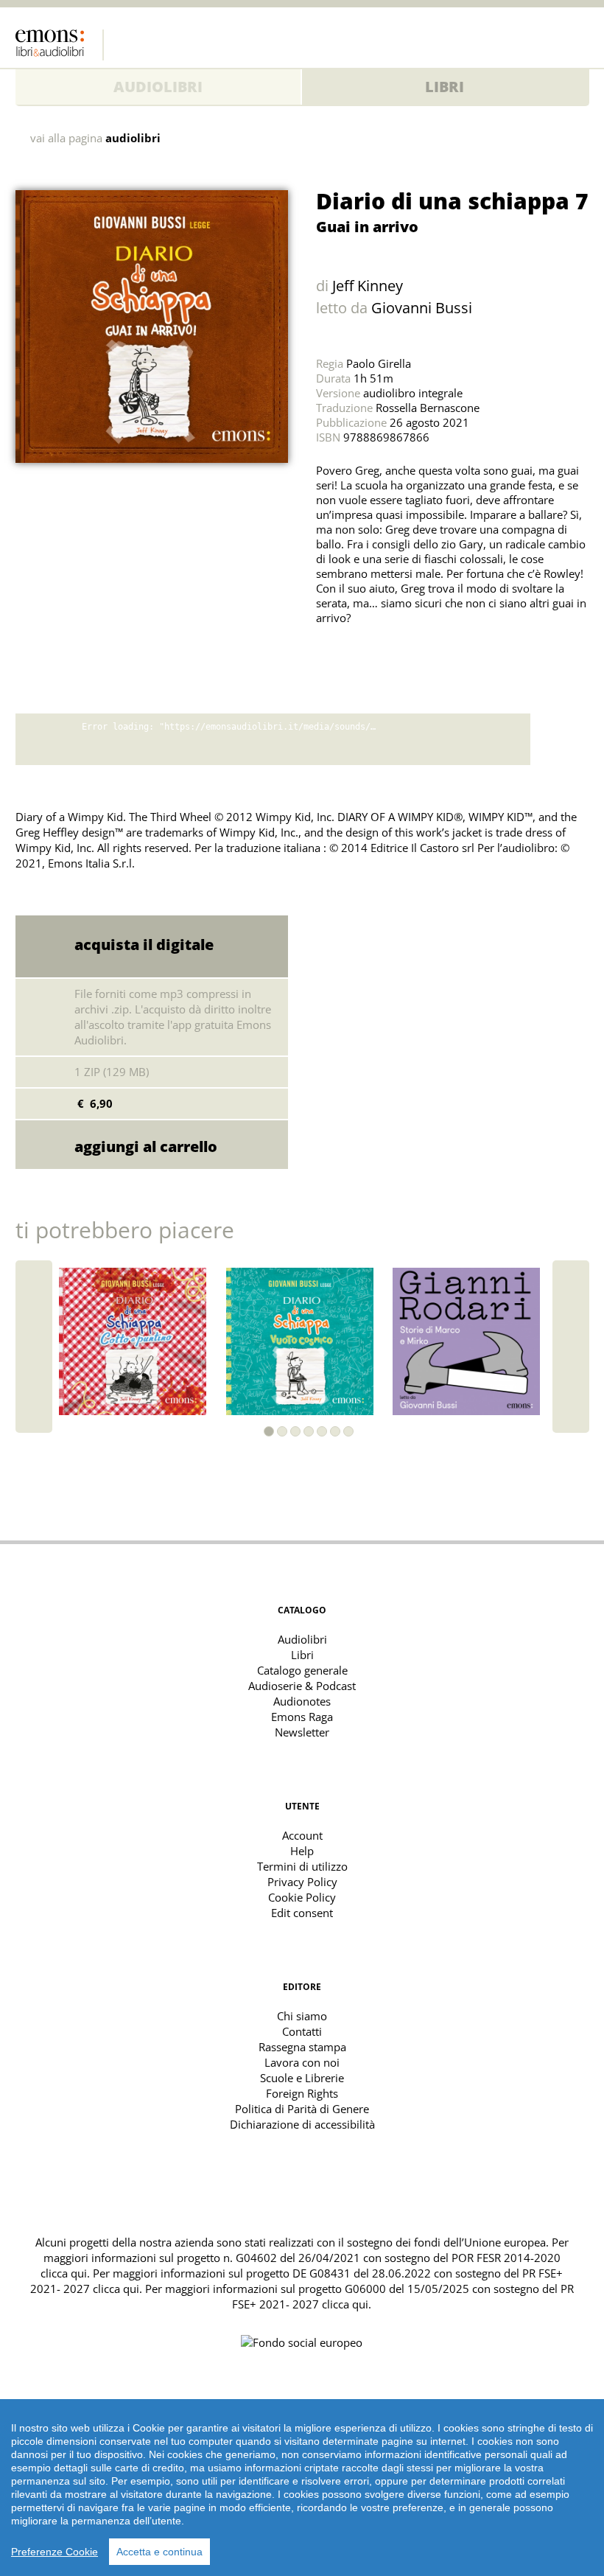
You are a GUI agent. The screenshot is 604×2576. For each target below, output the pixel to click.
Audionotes (302, 1701)
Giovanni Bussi (422, 308)
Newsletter (302, 1732)
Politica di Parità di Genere (302, 2109)
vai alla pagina (95, 138)
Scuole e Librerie (302, 2078)
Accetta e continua (159, 2552)
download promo (560, 739)
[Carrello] (549, 41)
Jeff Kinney (368, 286)
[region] (302, 2488)
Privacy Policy (302, 1882)
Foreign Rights (302, 2093)
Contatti (302, 2031)
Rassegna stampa (302, 2047)
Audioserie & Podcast (302, 1686)
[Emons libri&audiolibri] (60, 45)
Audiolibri (158, 87)
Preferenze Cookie (55, 2552)
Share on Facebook (363, 655)
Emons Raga (302, 1717)
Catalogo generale (302, 1670)
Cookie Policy (302, 1897)
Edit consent (302, 1913)
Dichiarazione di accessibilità (302, 2124)
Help (302, 1851)
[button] (269, 1431)
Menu (578, 41)
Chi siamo (302, 2016)
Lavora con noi (302, 2062)
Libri (445, 87)
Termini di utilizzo (302, 1866)
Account (302, 1835)
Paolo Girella (379, 363)
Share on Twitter (331, 655)
